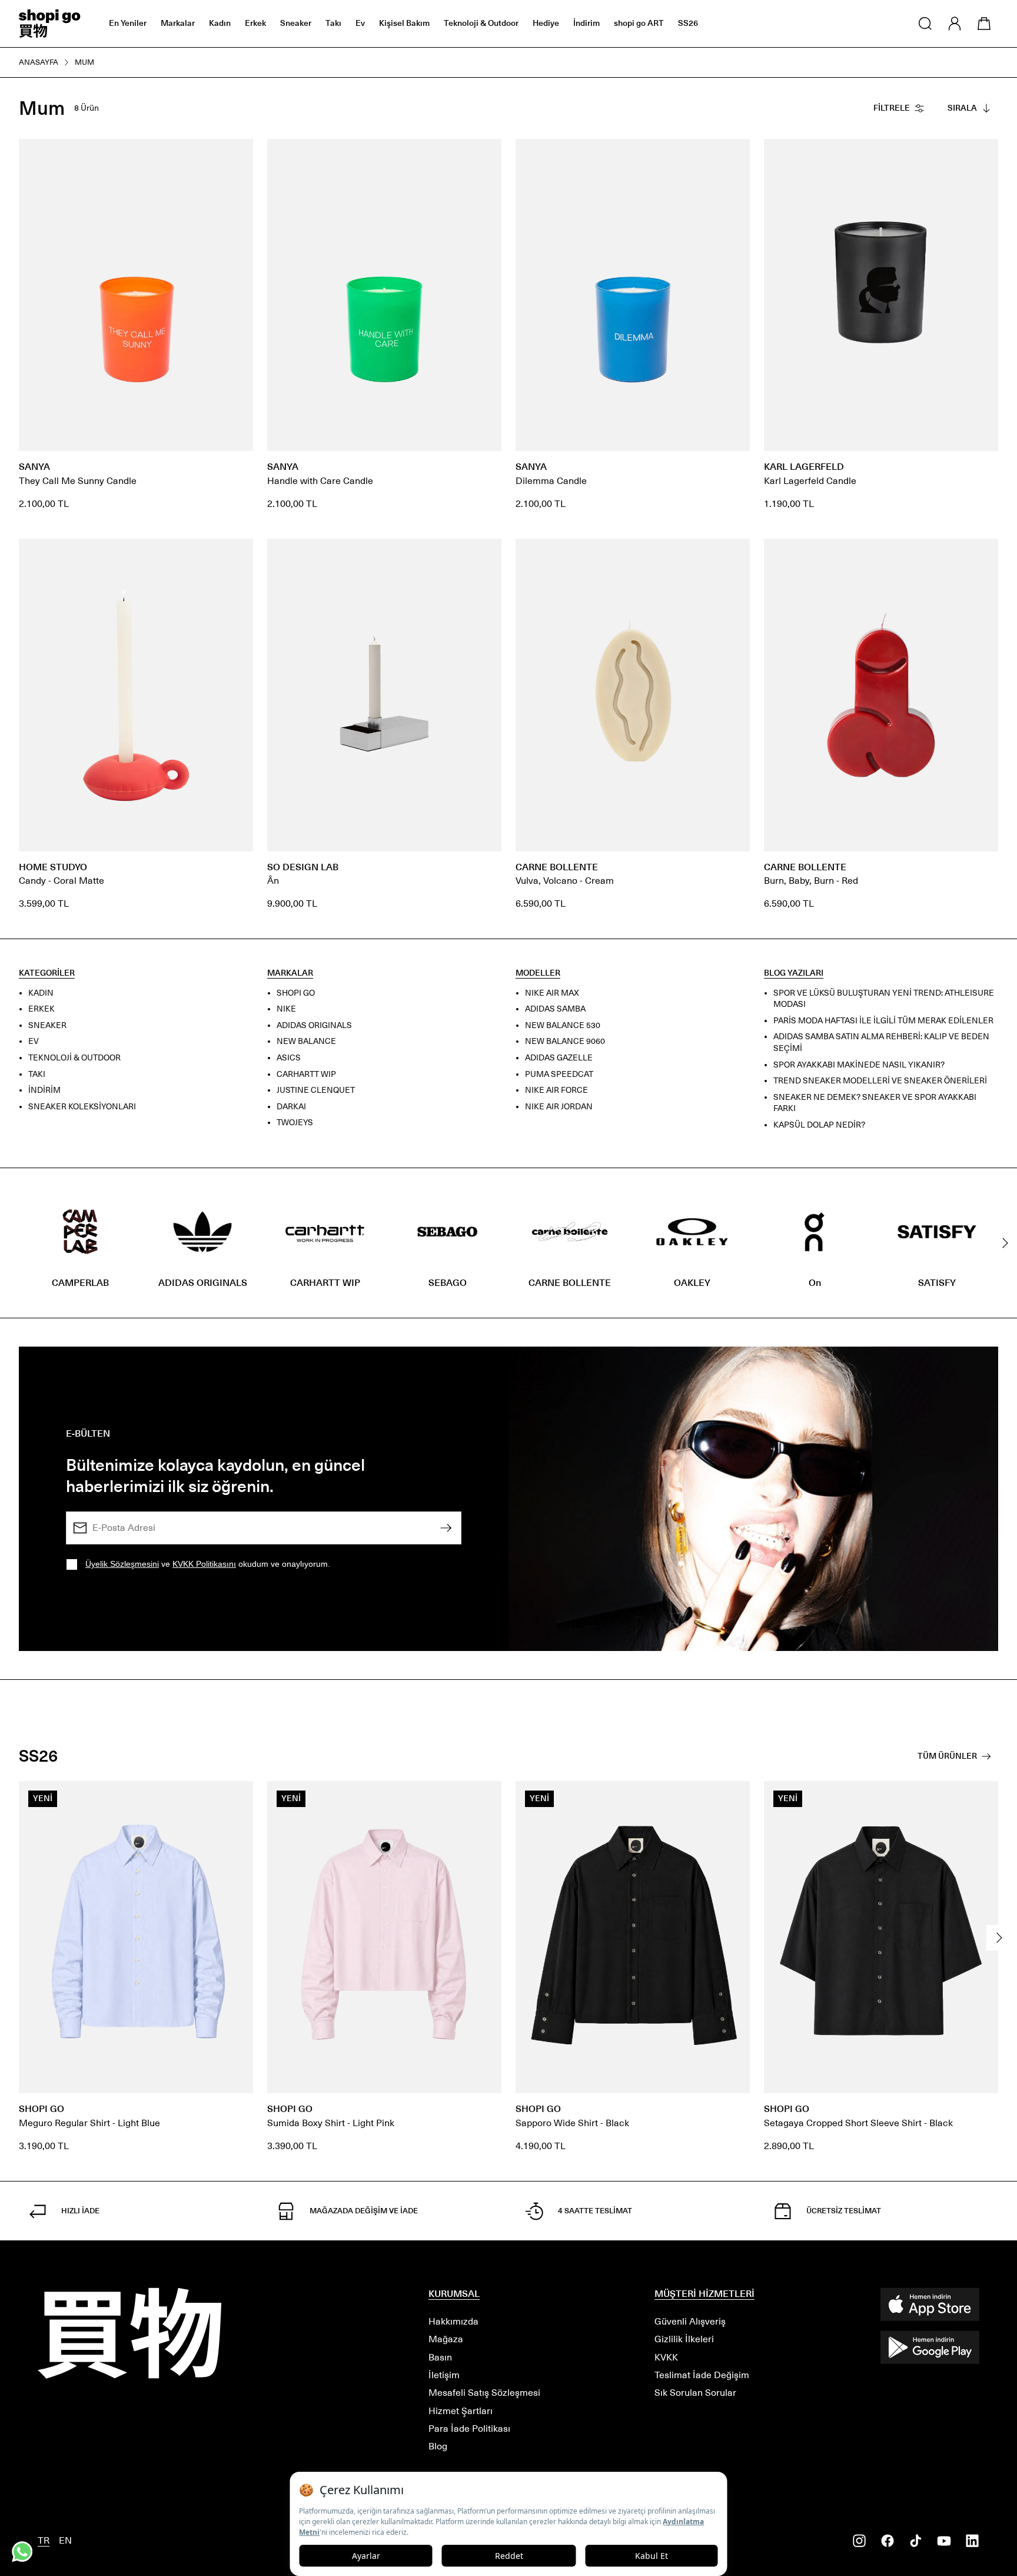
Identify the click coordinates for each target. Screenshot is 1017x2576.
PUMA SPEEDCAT (559, 1074)
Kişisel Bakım (404, 23)
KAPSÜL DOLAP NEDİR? (819, 1125)
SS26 (688, 23)
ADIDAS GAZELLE (559, 1058)
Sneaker (296, 23)
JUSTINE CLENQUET (316, 1090)
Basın (440, 2357)
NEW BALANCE (306, 1042)
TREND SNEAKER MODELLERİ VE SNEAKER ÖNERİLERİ (880, 1081)
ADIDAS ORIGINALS (314, 1025)
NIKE (286, 1009)
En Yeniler (128, 23)
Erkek (255, 23)
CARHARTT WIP (306, 1074)
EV (34, 1042)
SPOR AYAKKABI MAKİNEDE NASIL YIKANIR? (859, 1065)
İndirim (586, 23)
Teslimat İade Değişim (702, 2375)
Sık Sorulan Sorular (695, 2393)
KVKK (666, 2357)
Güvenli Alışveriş (690, 2321)
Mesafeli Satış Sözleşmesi (484, 2393)
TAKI (37, 1074)
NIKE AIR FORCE (556, 1090)
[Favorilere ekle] (238, 154)
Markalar (178, 23)
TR (44, 2540)
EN (65, 2540)
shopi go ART (639, 23)
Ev (360, 23)
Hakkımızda (453, 2321)
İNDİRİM (44, 1090)
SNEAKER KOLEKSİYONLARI (82, 1107)
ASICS (289, 1058)
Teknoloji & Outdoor (481, 23)
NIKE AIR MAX (552, 993)
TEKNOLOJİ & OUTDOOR (74, 1058)
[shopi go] (50, 24)
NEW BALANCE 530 (563, 1025)
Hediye (546, 23)
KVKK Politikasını (204, 1564)
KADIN (41, 993)
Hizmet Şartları (461, 2411)
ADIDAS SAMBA (555, 1009)
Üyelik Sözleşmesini (122, 1564)
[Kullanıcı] (955, 24)
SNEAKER (47, 1025)
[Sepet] (984, 24)
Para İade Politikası (469, 2429)
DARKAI (291, 1107)
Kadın (220, 23)
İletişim (444, 2375)
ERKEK (41, 1009)
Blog (438, 2446)
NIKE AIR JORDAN (559, 1107)
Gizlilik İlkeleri (684, 2339)
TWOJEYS (295, 1123)
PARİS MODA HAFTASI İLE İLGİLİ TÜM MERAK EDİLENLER (883, 1021)
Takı (333, 23)
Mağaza (446, 2339)
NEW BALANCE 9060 (565, 1042)
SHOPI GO (296, 993)
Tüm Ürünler (947, 1756)
